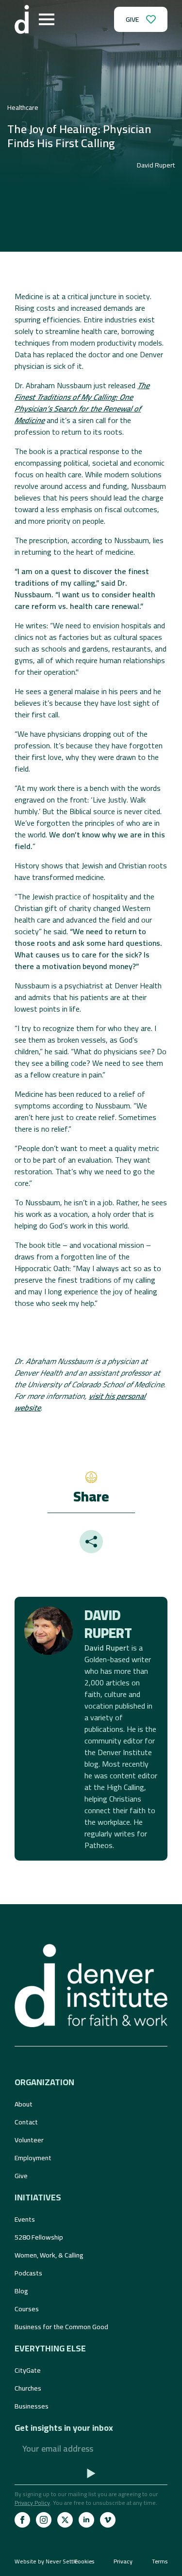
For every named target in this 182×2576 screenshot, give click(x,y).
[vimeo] (108, 2520)
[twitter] (65, 2520)
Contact (26, 2122)
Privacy (123, 2561)
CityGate (28, 2370)
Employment (33, 2158)
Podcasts (28, 2273)
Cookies (84, 2561)
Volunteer (29, 2140)
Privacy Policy (32, 2503)
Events (25, 2219)
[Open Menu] (47, 19)
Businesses (32, 2406)
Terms (160, 2561)
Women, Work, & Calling (49, 2255)
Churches (28, 2388)
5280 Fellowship (39, 2237)
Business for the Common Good (61, 2327)
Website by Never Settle (46, 2561)
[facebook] (22, 2520)
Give (21, 2176)
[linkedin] (86, 2520)
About (24, 2104)
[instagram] (44, 2520)
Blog (21, 2291)
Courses (27, 2309)
